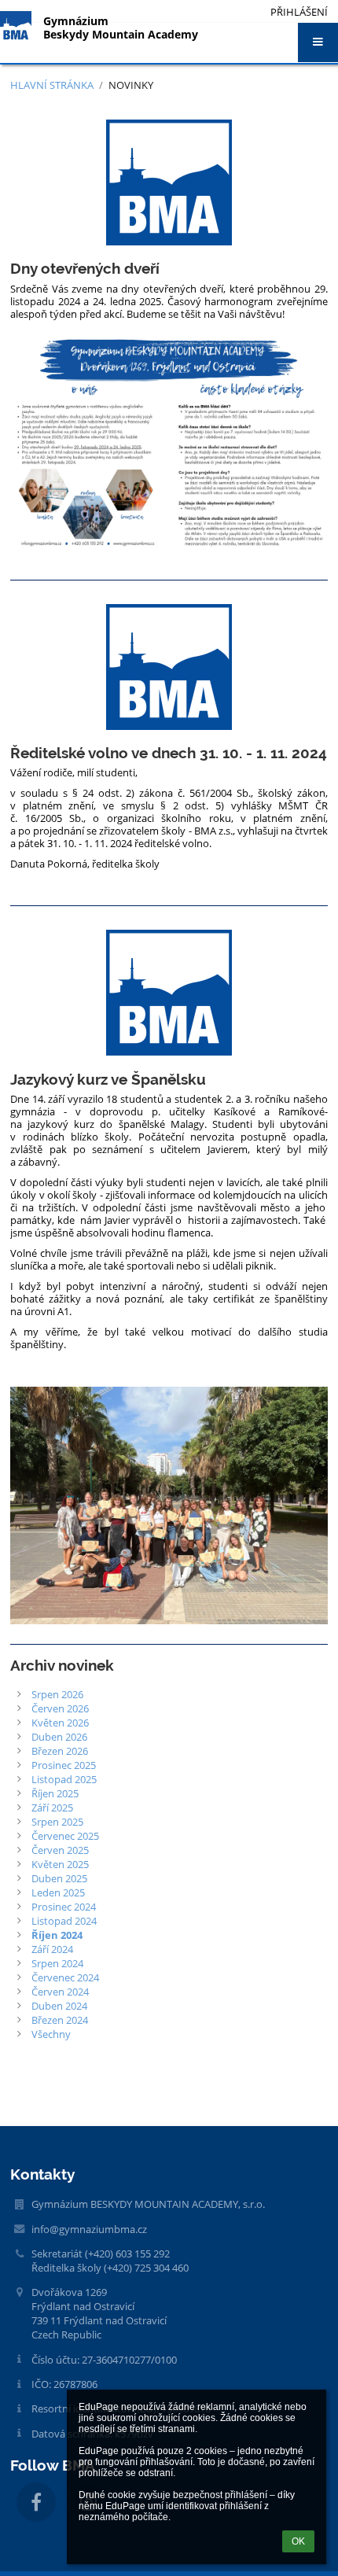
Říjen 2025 (55, 1793)
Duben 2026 (59, 1737)
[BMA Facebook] (36, 2502)
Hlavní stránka (52, 85)
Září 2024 (52, 1949)
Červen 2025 (60, 1850)
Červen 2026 (60, 1708)
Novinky (131, 85)
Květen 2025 (60, 1864)
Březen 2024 (60, 2020)
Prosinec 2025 (64, 1765)
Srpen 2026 (57, 1694)
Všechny (51, 2034)
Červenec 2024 (65, 1977)
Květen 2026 (60, 1723)
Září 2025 (52, 1808)
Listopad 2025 (64, 1779)
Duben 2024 (59, 2006)
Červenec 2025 (65, 1836)
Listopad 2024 (64, 1921)
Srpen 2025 (57, 1822)
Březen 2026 (60, 1751)
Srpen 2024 (57, 1963)
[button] (318, 42)
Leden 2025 (58, 1892)
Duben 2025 (59, 1878)
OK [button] (298, 2541)
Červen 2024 (60, 1992)
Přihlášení (299, 12)
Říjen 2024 (57, 1935)
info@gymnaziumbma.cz (89, 2229)
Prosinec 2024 (64, 1907)
